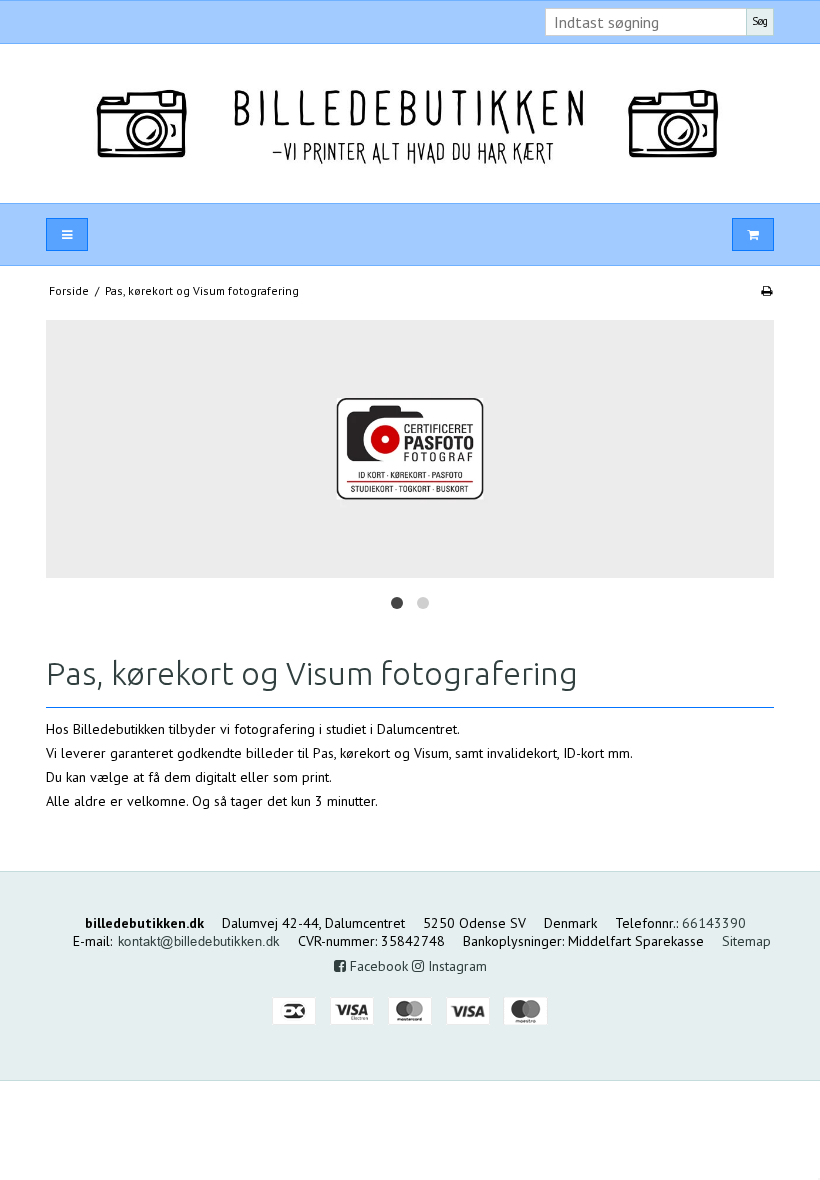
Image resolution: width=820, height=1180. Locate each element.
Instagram (455, 966)
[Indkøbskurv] (753, 234)
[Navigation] (67, 234)
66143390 (714, 923)
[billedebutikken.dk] (410, 123)
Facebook (377, 966)
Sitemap (746, 941)
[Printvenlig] (766, 290)
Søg (760, 21)
